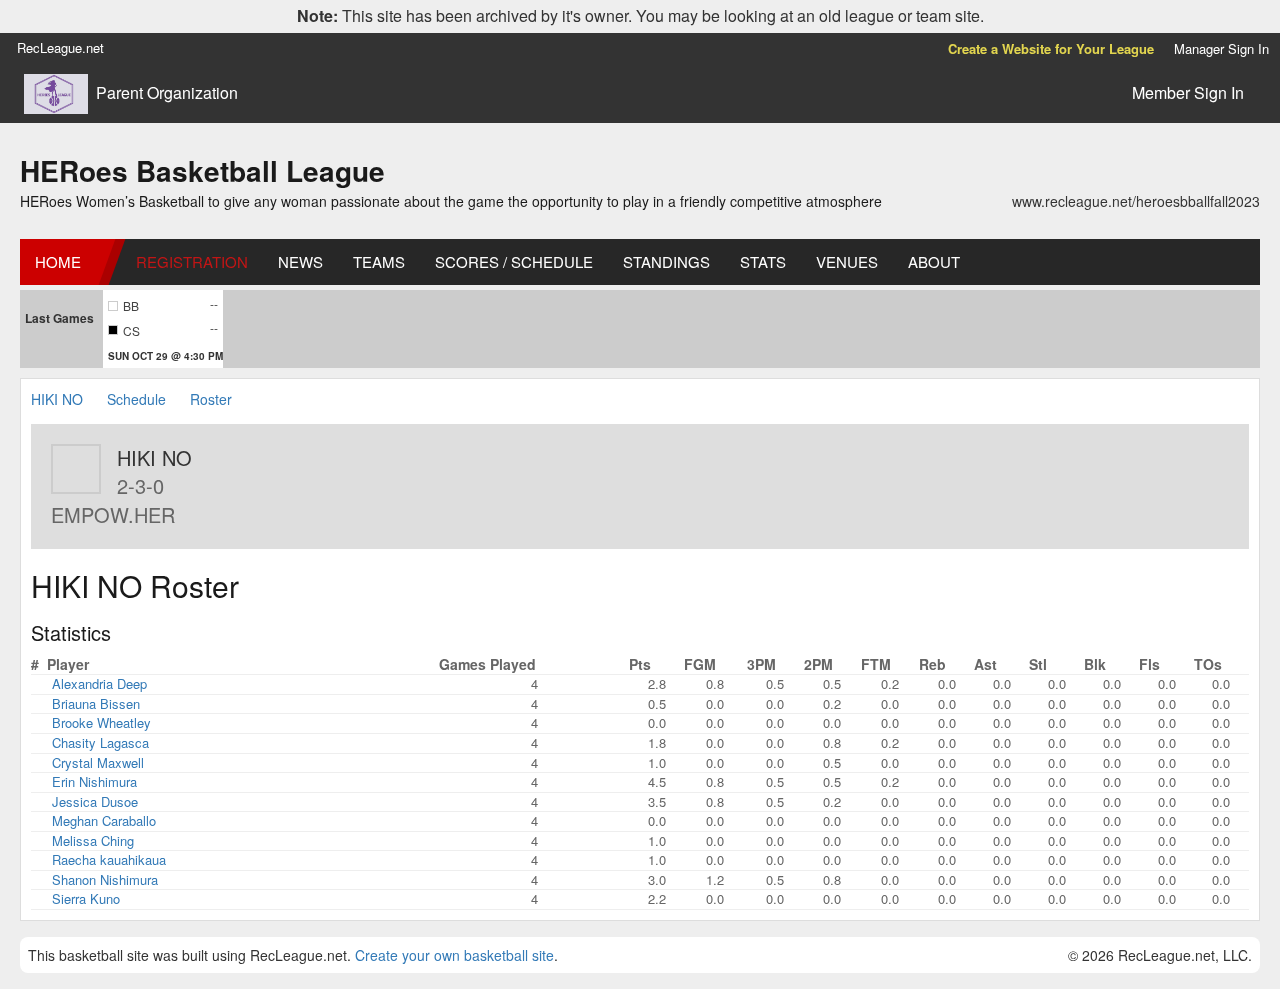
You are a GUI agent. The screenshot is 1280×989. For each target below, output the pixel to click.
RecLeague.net (60, 47)
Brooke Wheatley (101, 722)
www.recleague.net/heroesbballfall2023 (1136, 201)
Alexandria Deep (99, 683)
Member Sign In (1188, 92)
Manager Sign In (1221, 48)
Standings (666, 261)
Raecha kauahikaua (109, 859)
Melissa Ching (93, 840)
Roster (211, 399)
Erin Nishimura (94, 781)
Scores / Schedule (514, 261)
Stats (763, 261)
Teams (379, 261)
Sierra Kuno (86, 898)
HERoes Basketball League (202, 170)
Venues (847, 261)
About (934, 261)
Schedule (136, 399)
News (300, 261)
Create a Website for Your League (1051, 48)
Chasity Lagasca (100, 742)
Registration (192, 261)
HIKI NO (59, 399)
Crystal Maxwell (98, 762)
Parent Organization (167, 93)
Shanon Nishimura (105, 879)
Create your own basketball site (454, 955)
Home (58, 261)
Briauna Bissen (96, 703)
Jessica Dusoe (95, 801)
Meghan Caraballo (104, 820)
